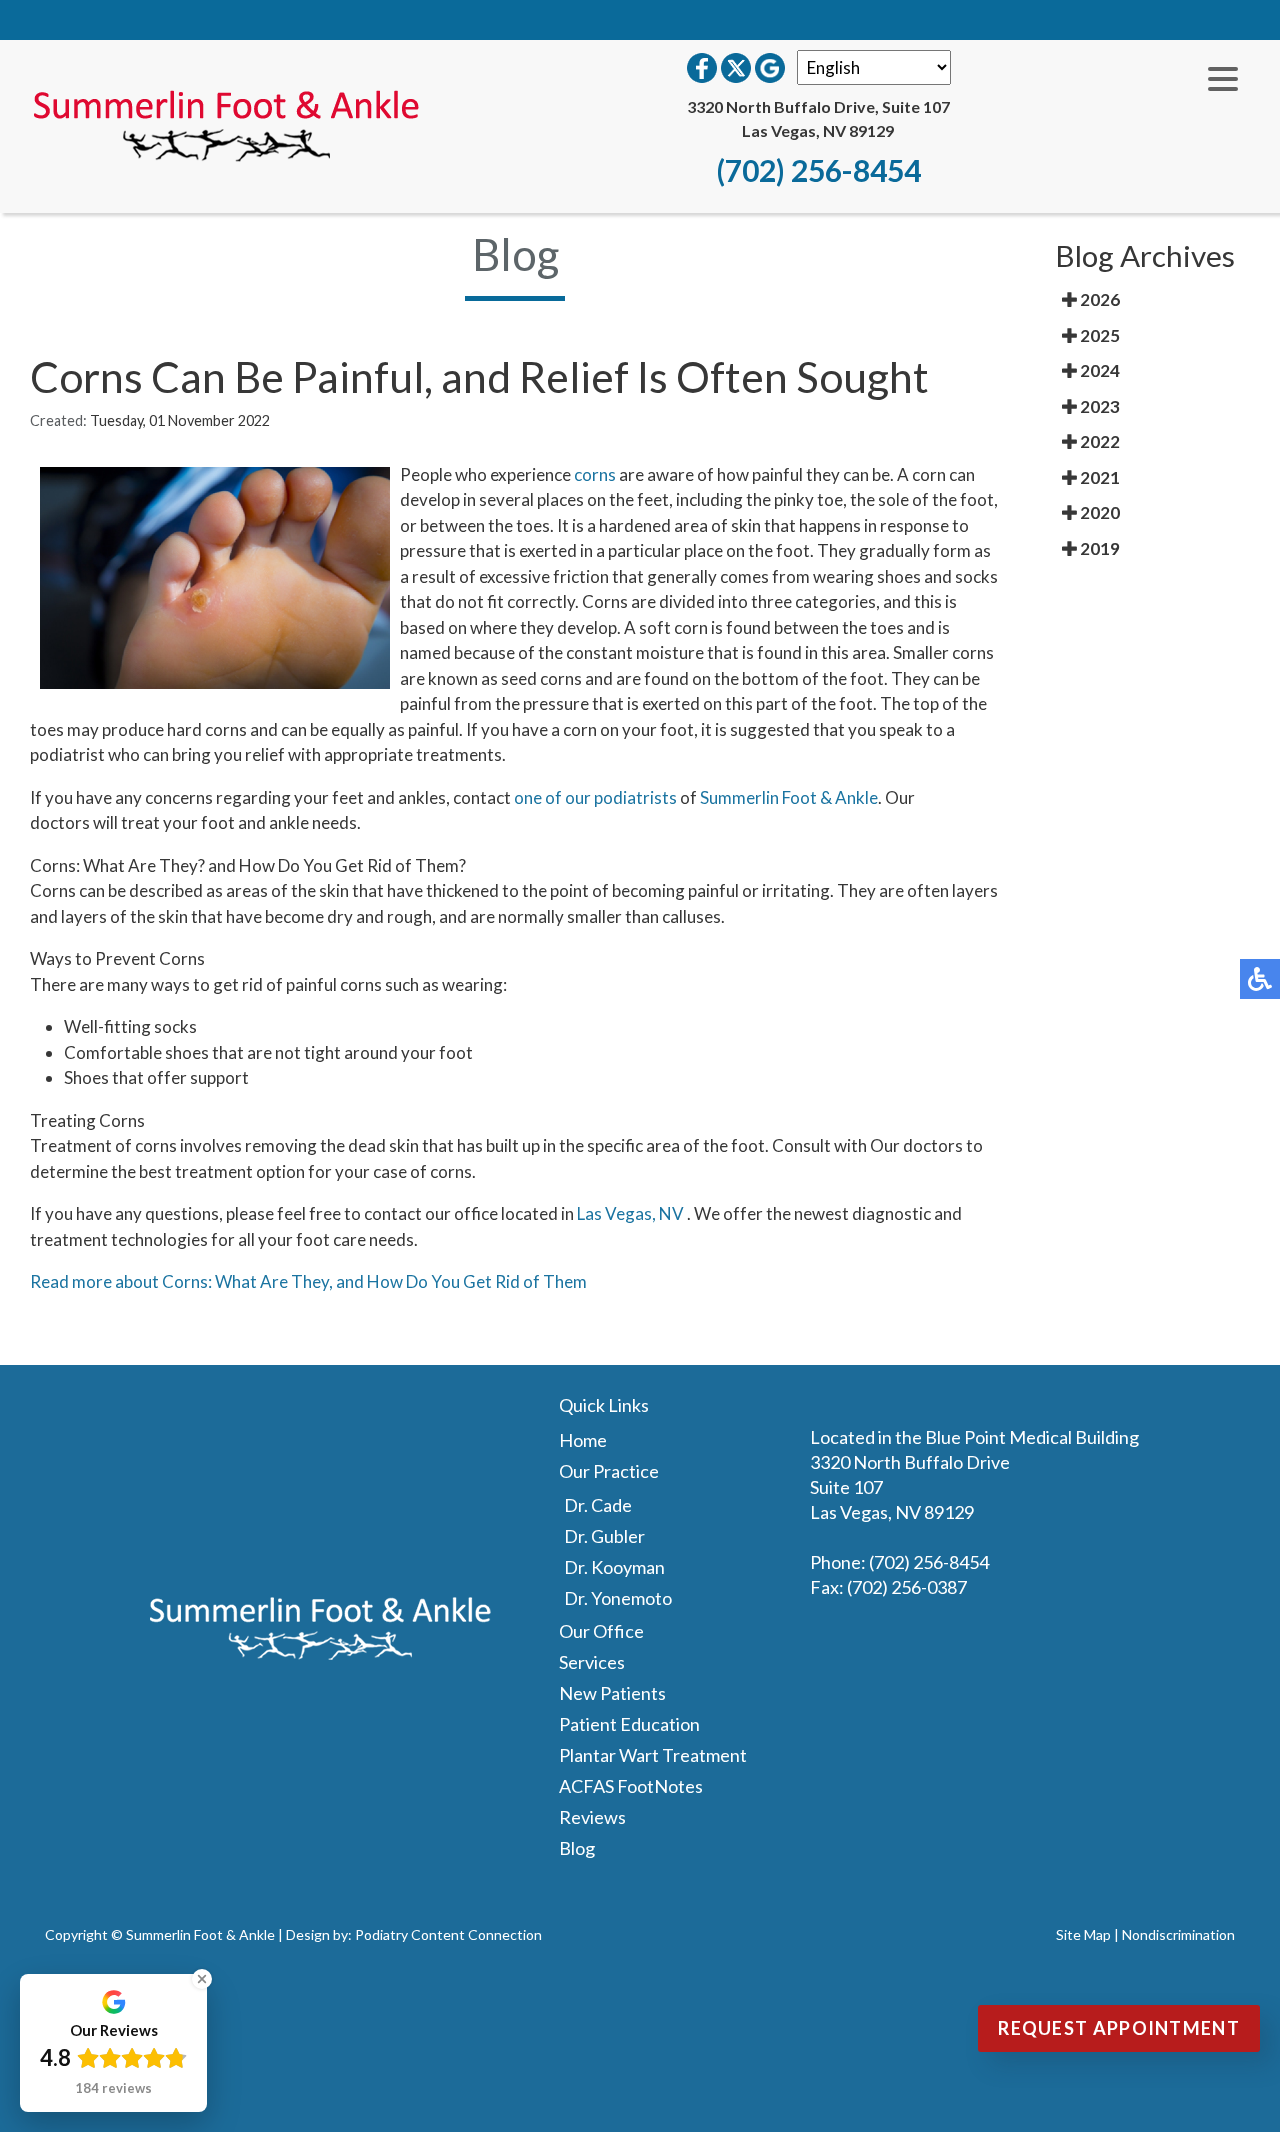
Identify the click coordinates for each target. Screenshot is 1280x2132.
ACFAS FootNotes (631, 1786)
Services (592, 1662)
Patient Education (629, 1724)
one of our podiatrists (595, 797)
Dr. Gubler (604, 1536)
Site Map (1083, 1934)
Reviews (592, 1817)
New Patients (612, 1693)
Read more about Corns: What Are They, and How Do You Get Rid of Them (308, 1281)
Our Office (601, 1631)
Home (583, 1440)
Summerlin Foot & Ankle (789, 797)
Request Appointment (1119, 2028)
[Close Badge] (202, 1979)
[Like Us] (702, 68)
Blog (577, 1848)
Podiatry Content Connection (448, 1934)
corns (595, 474)
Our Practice (609, 1471)
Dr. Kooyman (614, 1567)
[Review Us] (770, 68)
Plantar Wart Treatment (653, 1755)
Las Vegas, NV (630, 1213)
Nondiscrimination (1178, 1934)
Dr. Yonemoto (618, 1598)
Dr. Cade (598, 1505)
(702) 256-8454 (818, 170)
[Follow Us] (736, 68)
